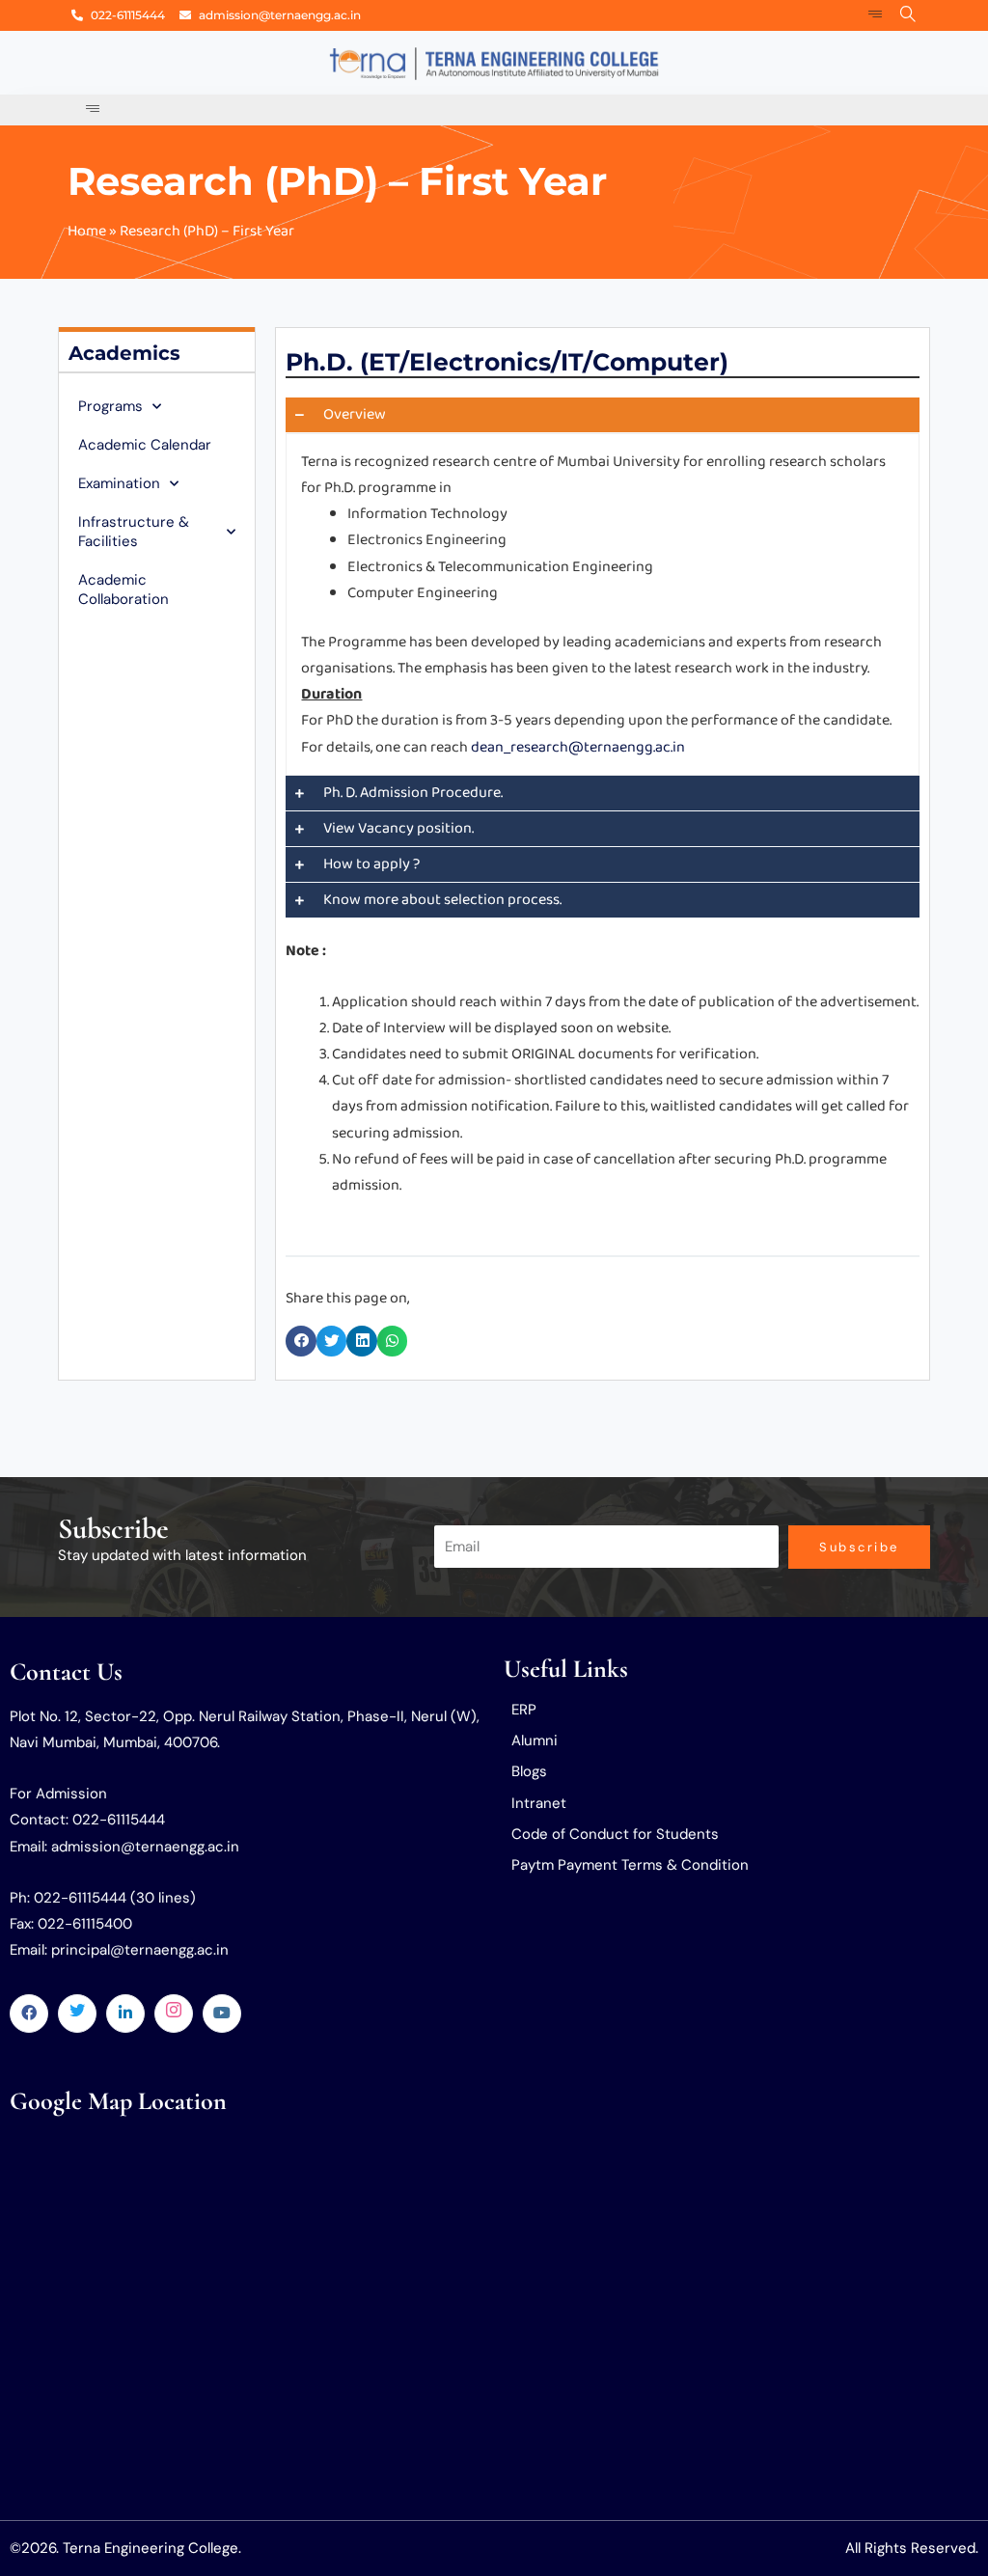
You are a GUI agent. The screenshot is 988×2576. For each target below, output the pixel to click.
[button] (301, 1341)
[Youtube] (222, 2014)
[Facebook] (29, 2014)
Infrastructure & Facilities (134, 532)
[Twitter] (77, 2014)
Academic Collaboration (123, 589)
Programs (110, 406)
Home (87, 231)
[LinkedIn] (125, 2014)
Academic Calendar (145, 445)
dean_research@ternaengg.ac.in (578, 747)
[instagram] (174, 2014)
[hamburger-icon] (876, 15)
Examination (119, 483)
